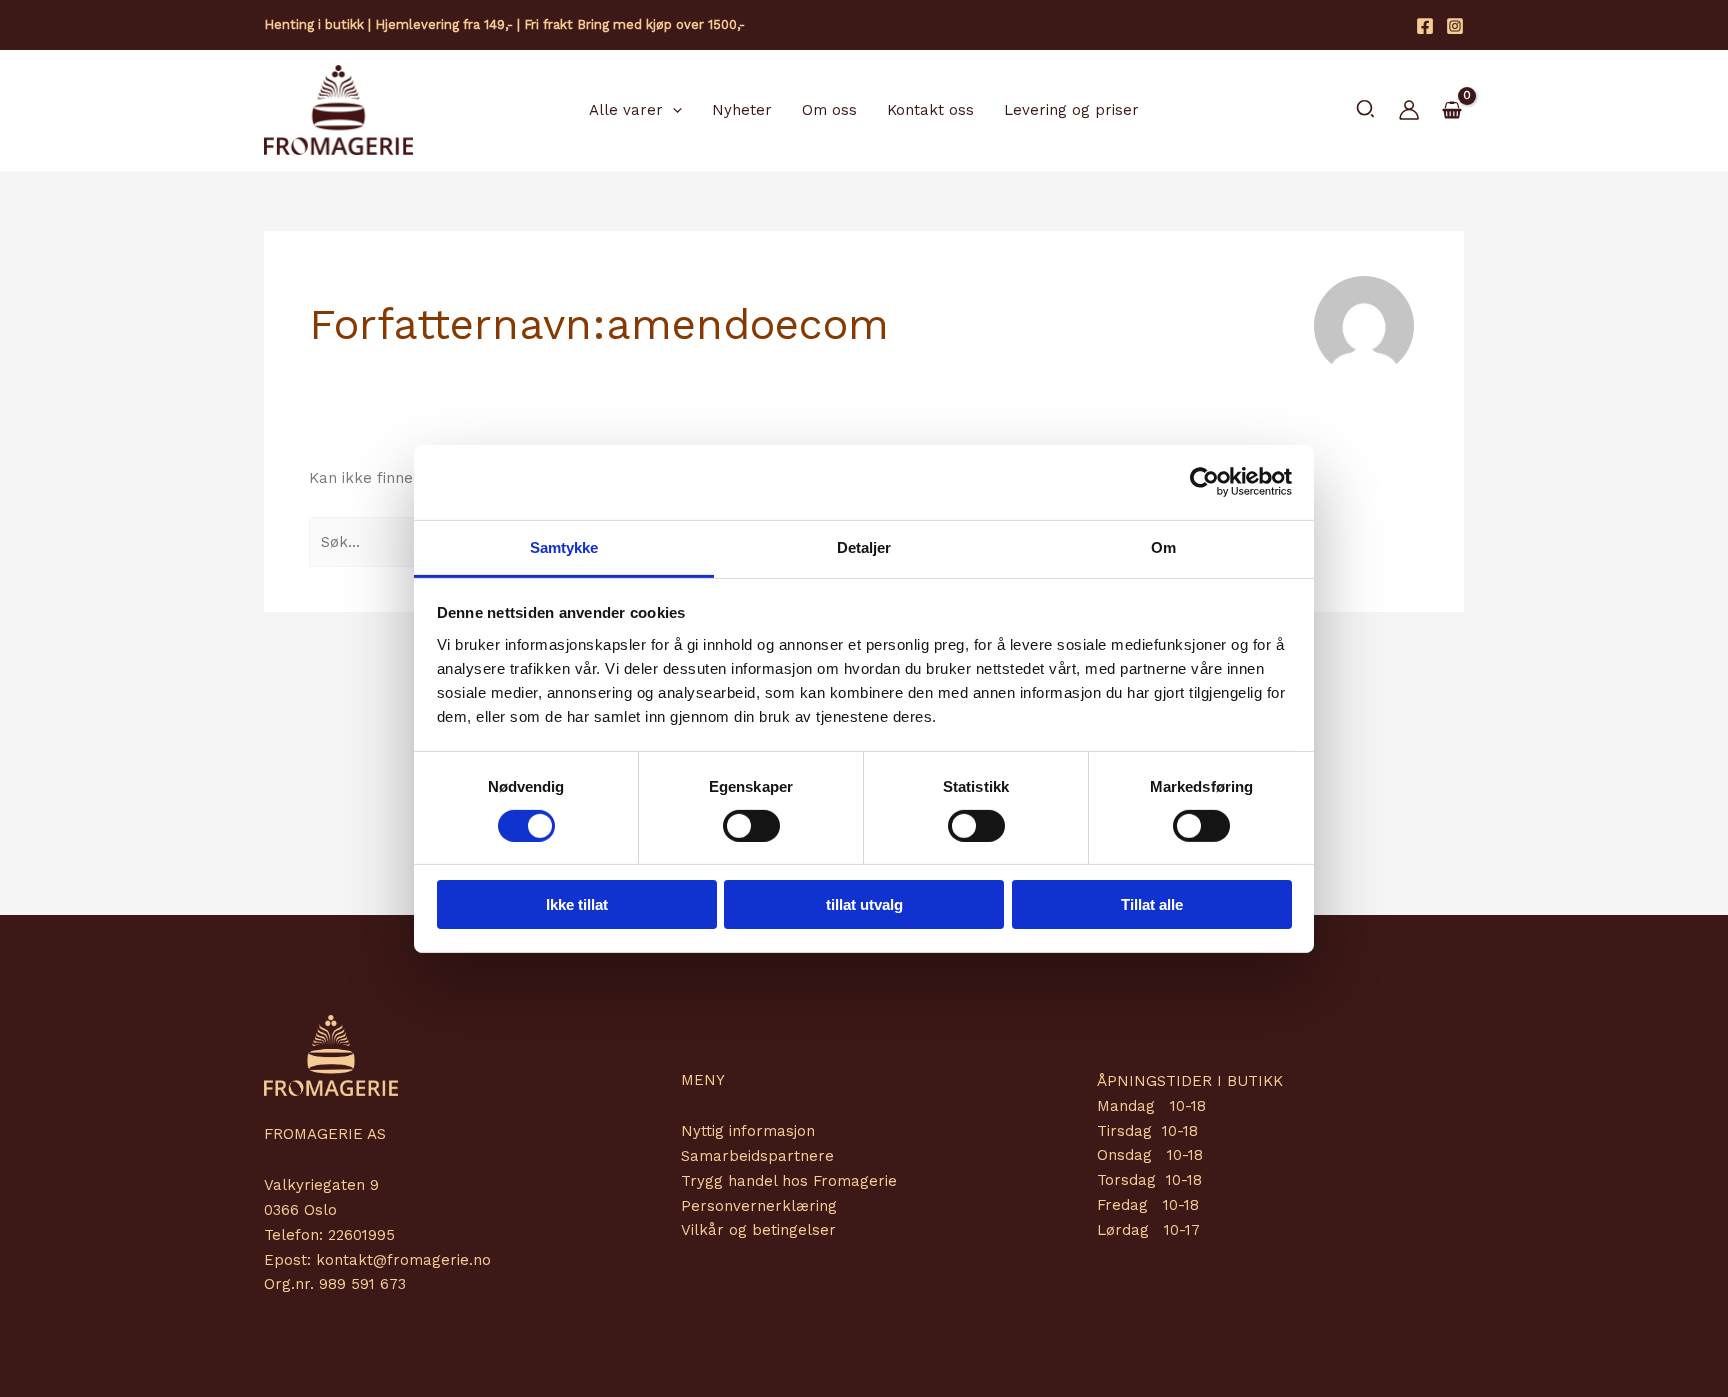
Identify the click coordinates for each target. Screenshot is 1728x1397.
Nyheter (742, 110)
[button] (672, 110)
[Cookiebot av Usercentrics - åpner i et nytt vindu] (1204, 482)
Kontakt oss (930, 110)
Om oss (829, 110)
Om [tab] (1163, 546)
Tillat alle (1152, 904)
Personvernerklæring (759, 1206)
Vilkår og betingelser (758, 1230)
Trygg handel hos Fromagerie (789, 1181)
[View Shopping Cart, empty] (1452, 111)
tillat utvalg (864, 904)
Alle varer (626, 110)
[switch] (751, 826)
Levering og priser (1071, 110)
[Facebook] (1425, 26)
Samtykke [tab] (564, 546)
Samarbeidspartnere (757, 1156)
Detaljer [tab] (864, 546)
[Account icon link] (1409, 110)
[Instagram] (1455, 26)
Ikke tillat (577, 904)
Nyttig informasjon (748, 1131)
